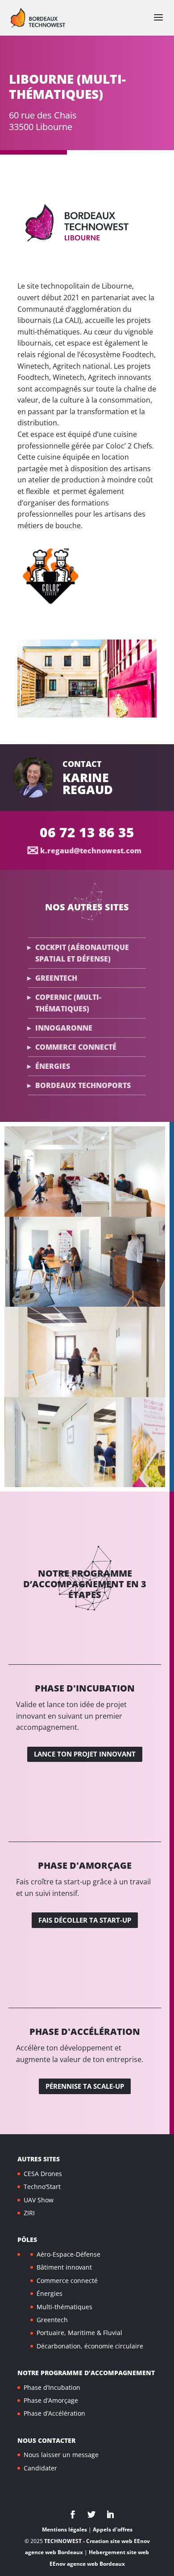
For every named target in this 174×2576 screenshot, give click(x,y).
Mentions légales (64, 2529)
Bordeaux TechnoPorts (83, 1085)
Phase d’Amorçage (51, 2400)
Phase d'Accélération (85, 2032)
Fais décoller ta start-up (85, 1920)
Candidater (40, 2468)
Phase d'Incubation (85, 1688)
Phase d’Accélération (54, 2413)
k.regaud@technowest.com (91, 851)
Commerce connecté (76, 1047)
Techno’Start (42, 2187)
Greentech (56, 978)
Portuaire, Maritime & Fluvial (79, 2333)
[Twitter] (91, 2515)
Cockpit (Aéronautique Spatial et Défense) (82, 953)
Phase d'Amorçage (85, 1865)
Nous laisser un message (61, 2455)
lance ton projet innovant (85, 1754)
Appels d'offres (113, 2529)
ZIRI (29, 2213)
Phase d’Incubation (52, 2387)
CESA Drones (43, 2173)
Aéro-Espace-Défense (68, 2254)
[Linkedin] (110, 2515)
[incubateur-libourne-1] (87, 715)
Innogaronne (64, 1028)
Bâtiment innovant (64, 2267)
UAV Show (39, 2199)
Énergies (53, 1066)
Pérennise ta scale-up (85, 2086)
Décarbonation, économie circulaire (90, 2346)
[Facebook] (73, 2515)
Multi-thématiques (64, 2306)
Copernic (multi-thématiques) (68, 1003)
